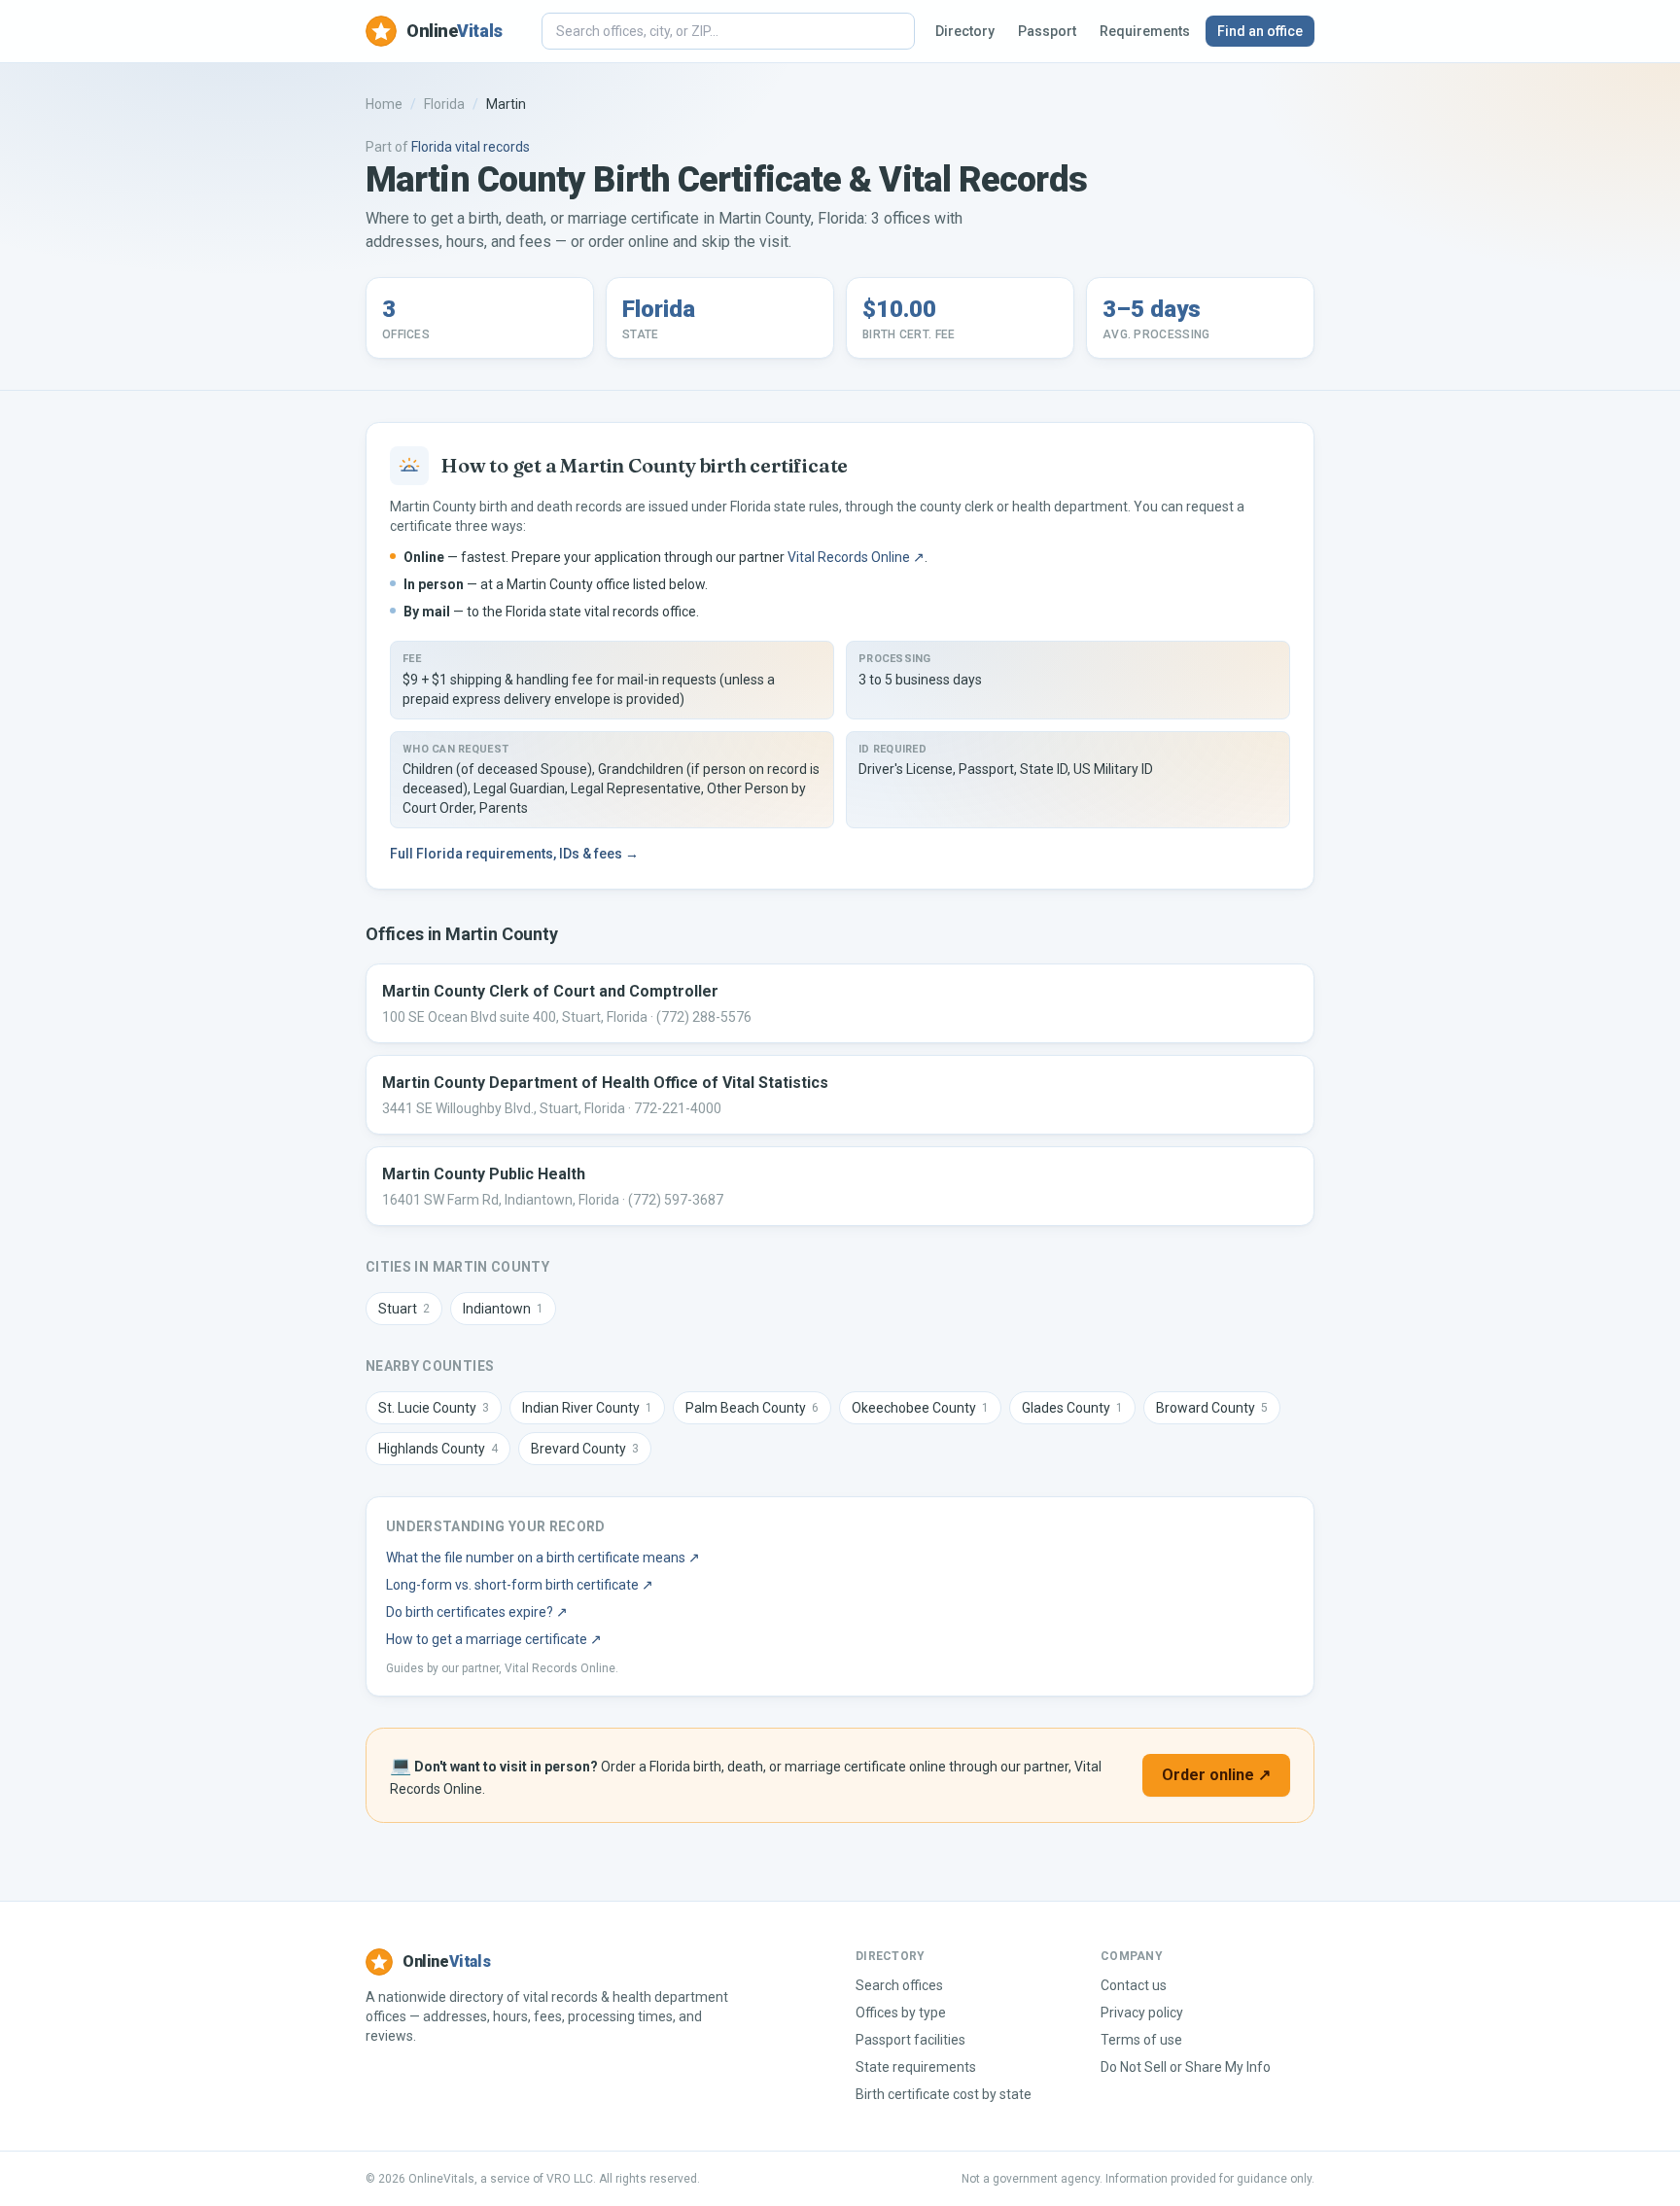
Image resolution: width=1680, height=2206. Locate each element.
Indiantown (503, 1309)
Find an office (1260, 31)
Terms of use (1141, 2040)
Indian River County (587, 1408)
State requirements (916, 2067)
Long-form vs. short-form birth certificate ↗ (520, 1585)
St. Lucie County (434, 1408)
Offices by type (901, 2013)
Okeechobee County (920, 1408)
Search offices (899, 1985)
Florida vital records (471, 147)
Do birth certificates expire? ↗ (477, 1612)
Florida (444, 104)
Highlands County (438, 1449)
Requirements (1145, 31)
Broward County (1212, 1408)
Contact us (1134, 1985)
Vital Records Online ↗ (856, 557)
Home (384, 104)
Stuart (404, 1309)
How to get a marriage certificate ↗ (494, 1639)
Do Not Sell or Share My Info (1186, 2067)
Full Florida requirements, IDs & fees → (514, 854)
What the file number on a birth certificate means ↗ (543, 1558)
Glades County (1072, 1408)
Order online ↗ (1216, 1775)
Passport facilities (910, 2040)
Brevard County (585, 1449)
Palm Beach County (752, 1408)
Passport (1047, 31)
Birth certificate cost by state (944, 2094)
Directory (965, 31)
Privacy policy (1142, 2013)
